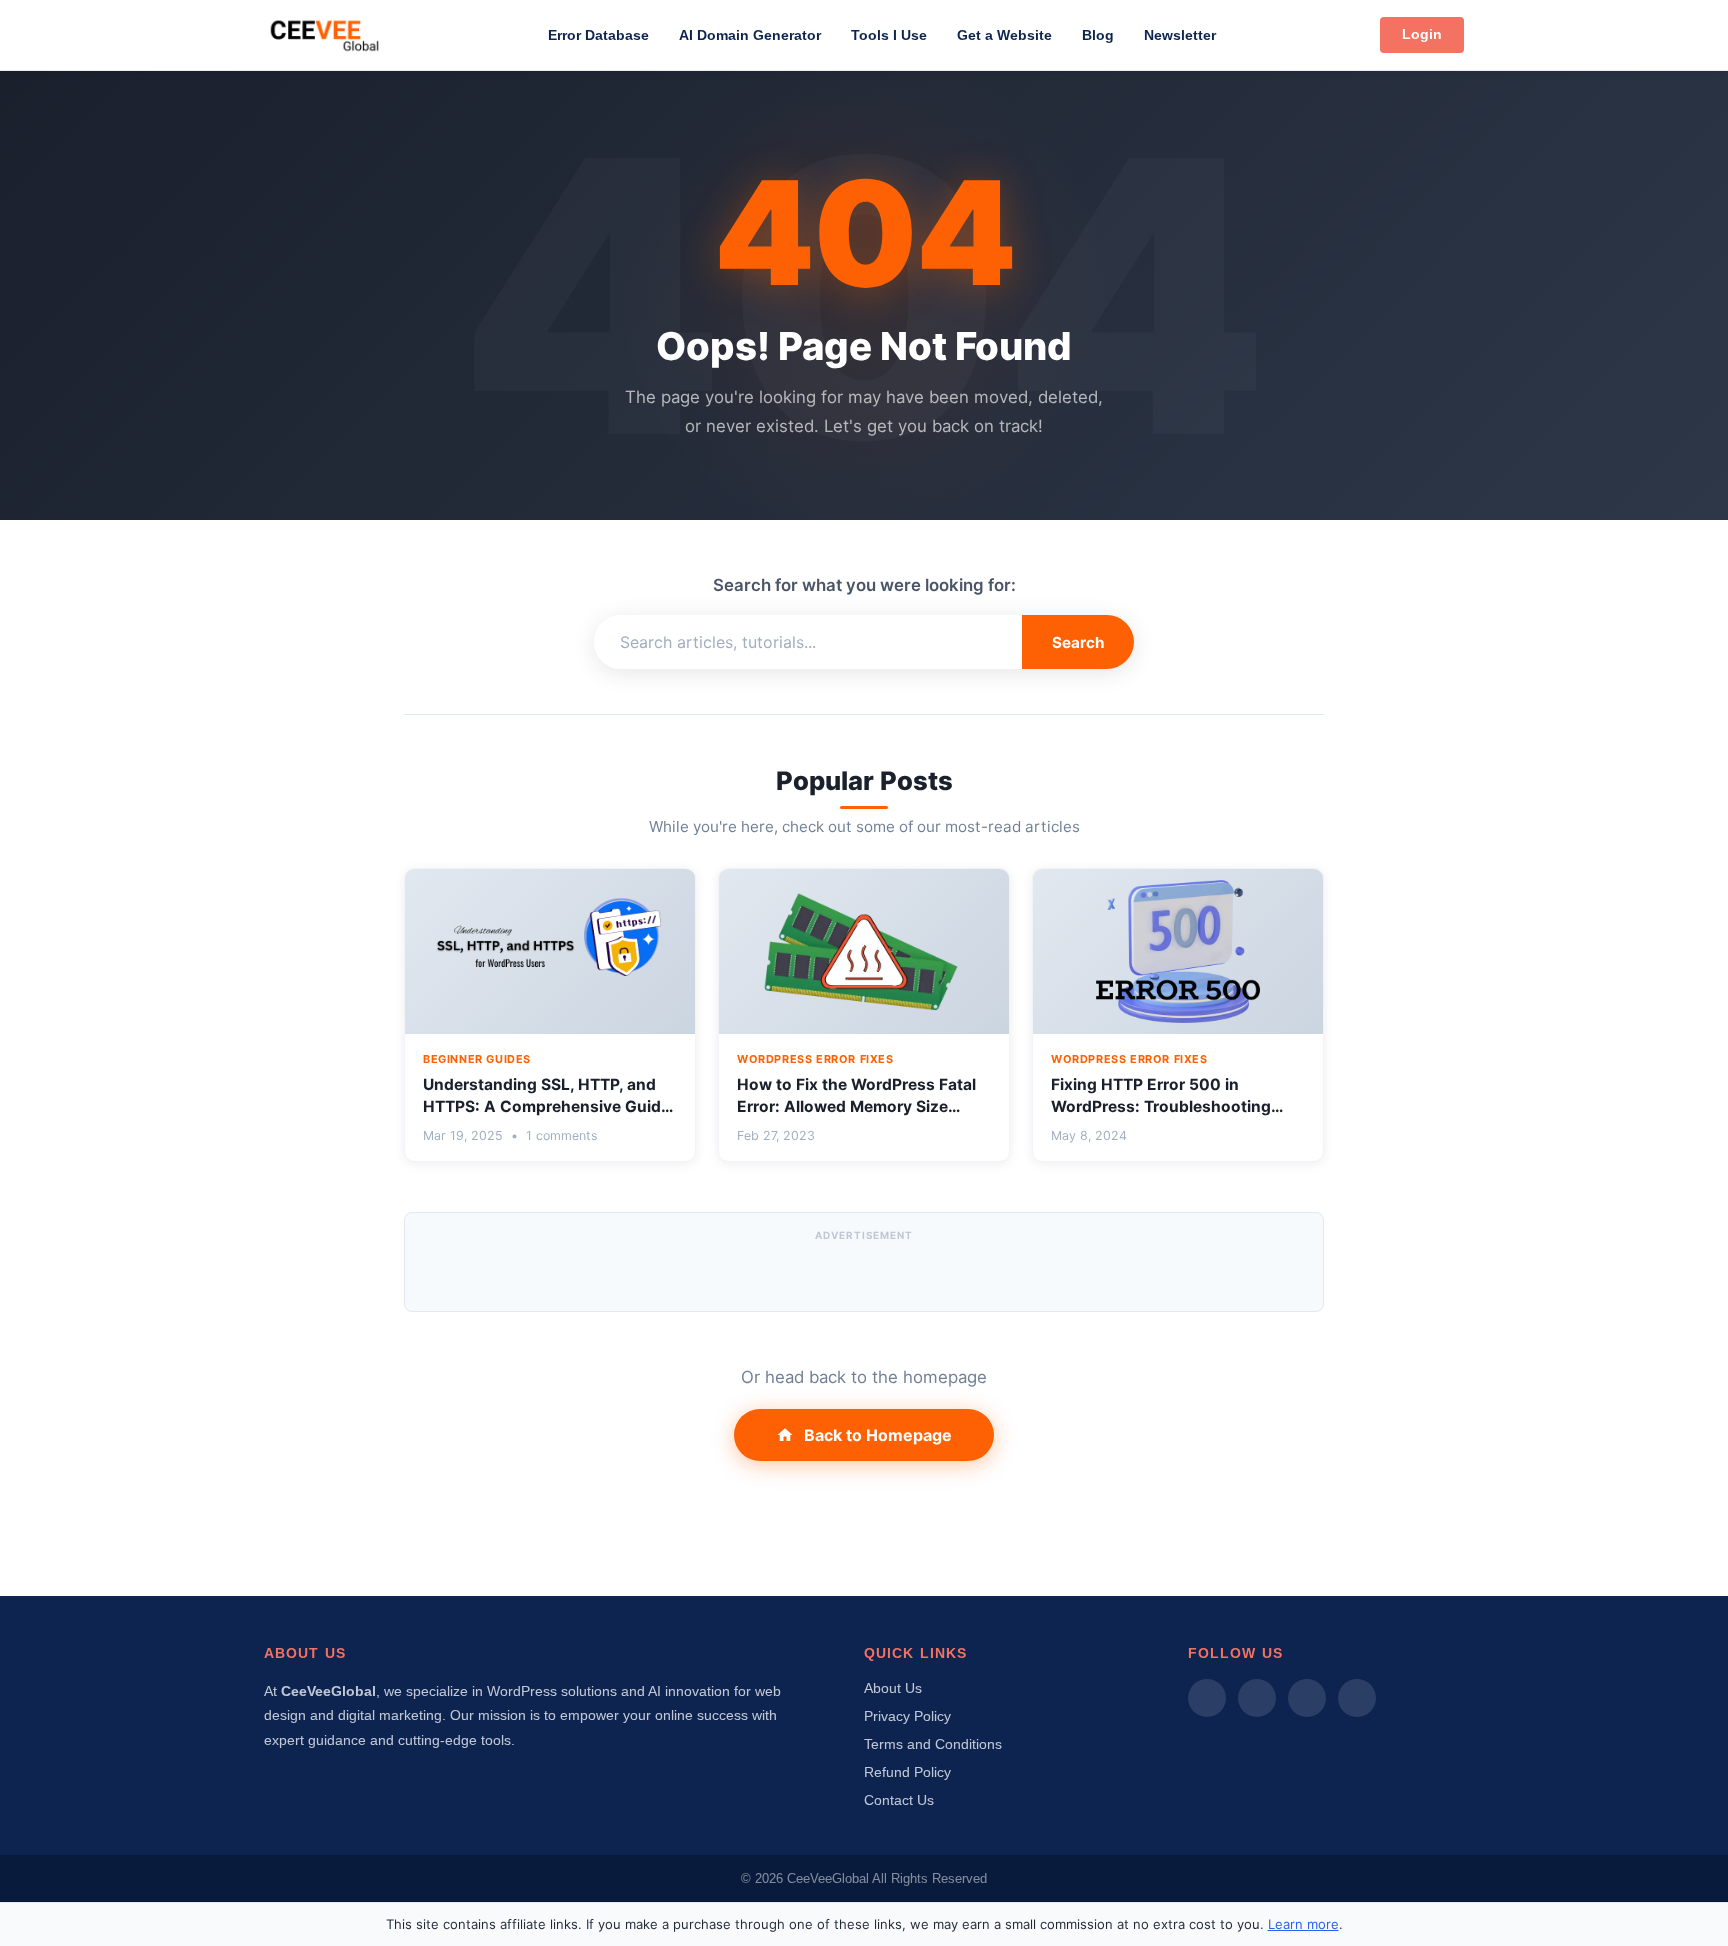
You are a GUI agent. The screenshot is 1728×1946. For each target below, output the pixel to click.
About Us (893, 1688)
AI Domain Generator (750, 35)
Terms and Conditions (933, 1744)
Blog (1098, 35)
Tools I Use (889, 35)
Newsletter (1180, 35)
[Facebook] (1257, 1698)
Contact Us (899, 1800)
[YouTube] (1357, 1698)
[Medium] (1207, 1698)
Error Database (598, 35)
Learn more (1303, 1924)
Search (1078, 642)
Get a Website (1004, 35)
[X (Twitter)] (1307, 1698)
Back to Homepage (878, 1435)
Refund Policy (907, 1772)
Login (1422, 34)
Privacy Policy (907, 1716)
